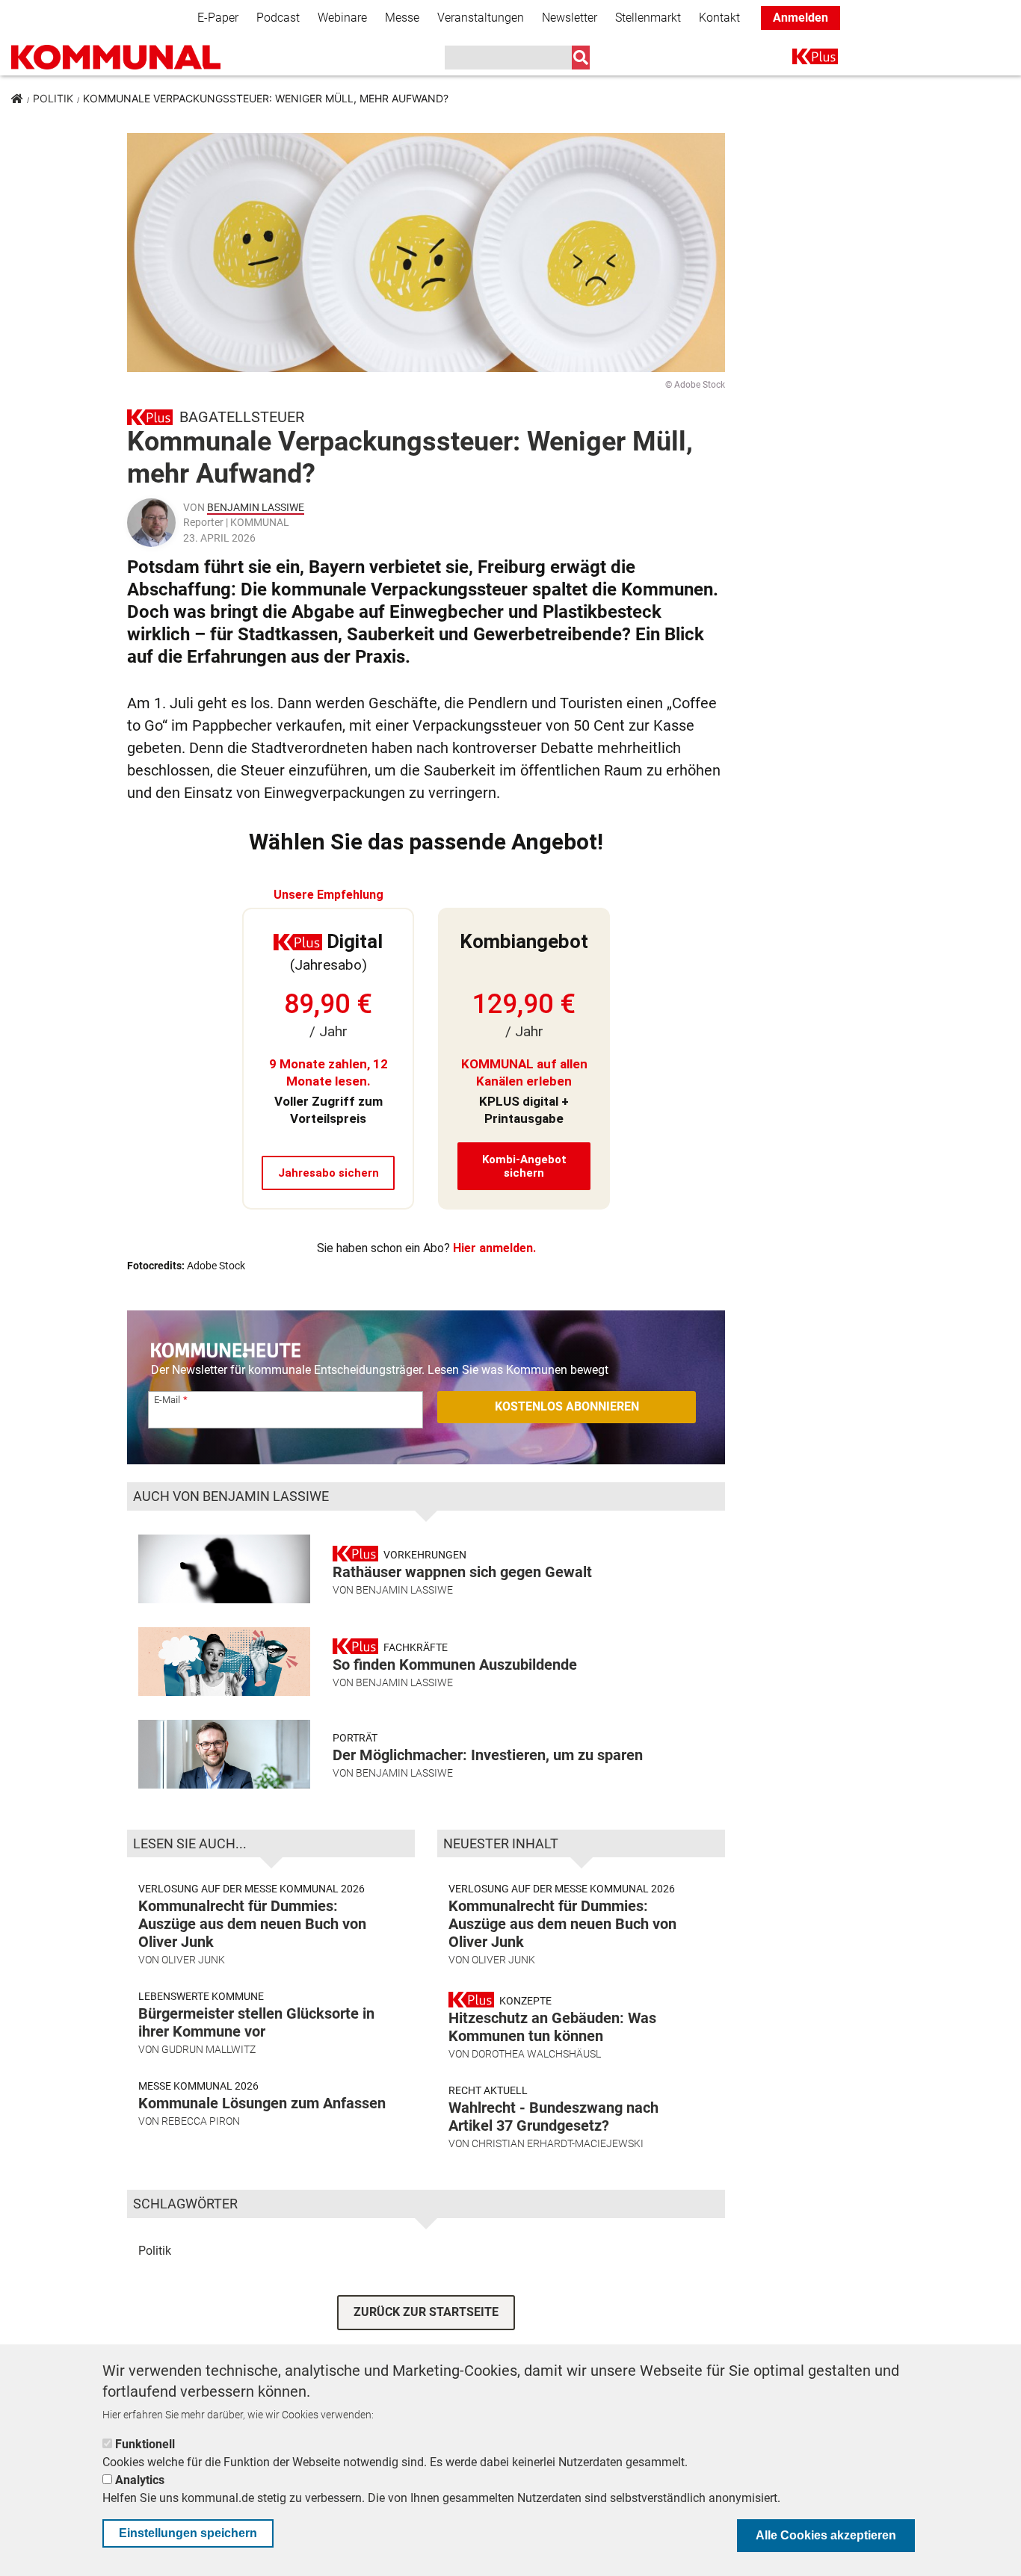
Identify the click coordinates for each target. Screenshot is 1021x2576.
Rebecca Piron (201, 2121)
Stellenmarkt (648, 18)
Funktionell (145, 2444)
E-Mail (167, 1400)
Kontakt (719, 18)
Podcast (278, 18)
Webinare (342, 18)
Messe (402, 18)
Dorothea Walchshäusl (536, 2054)
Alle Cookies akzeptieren (826, 2535)
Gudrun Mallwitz (209, 2049)
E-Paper (218, 18)
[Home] (116, 57)
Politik (53, 98)
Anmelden (801, 18)
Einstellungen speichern (188, 2533)
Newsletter (570, 18)
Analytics (140, 2480)
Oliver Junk (193, 1960)
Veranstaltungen (481, 18)
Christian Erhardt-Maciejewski (558, 2143)
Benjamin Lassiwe (256, 507)
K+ (801, 59)
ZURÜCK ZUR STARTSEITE (426, 2312)
